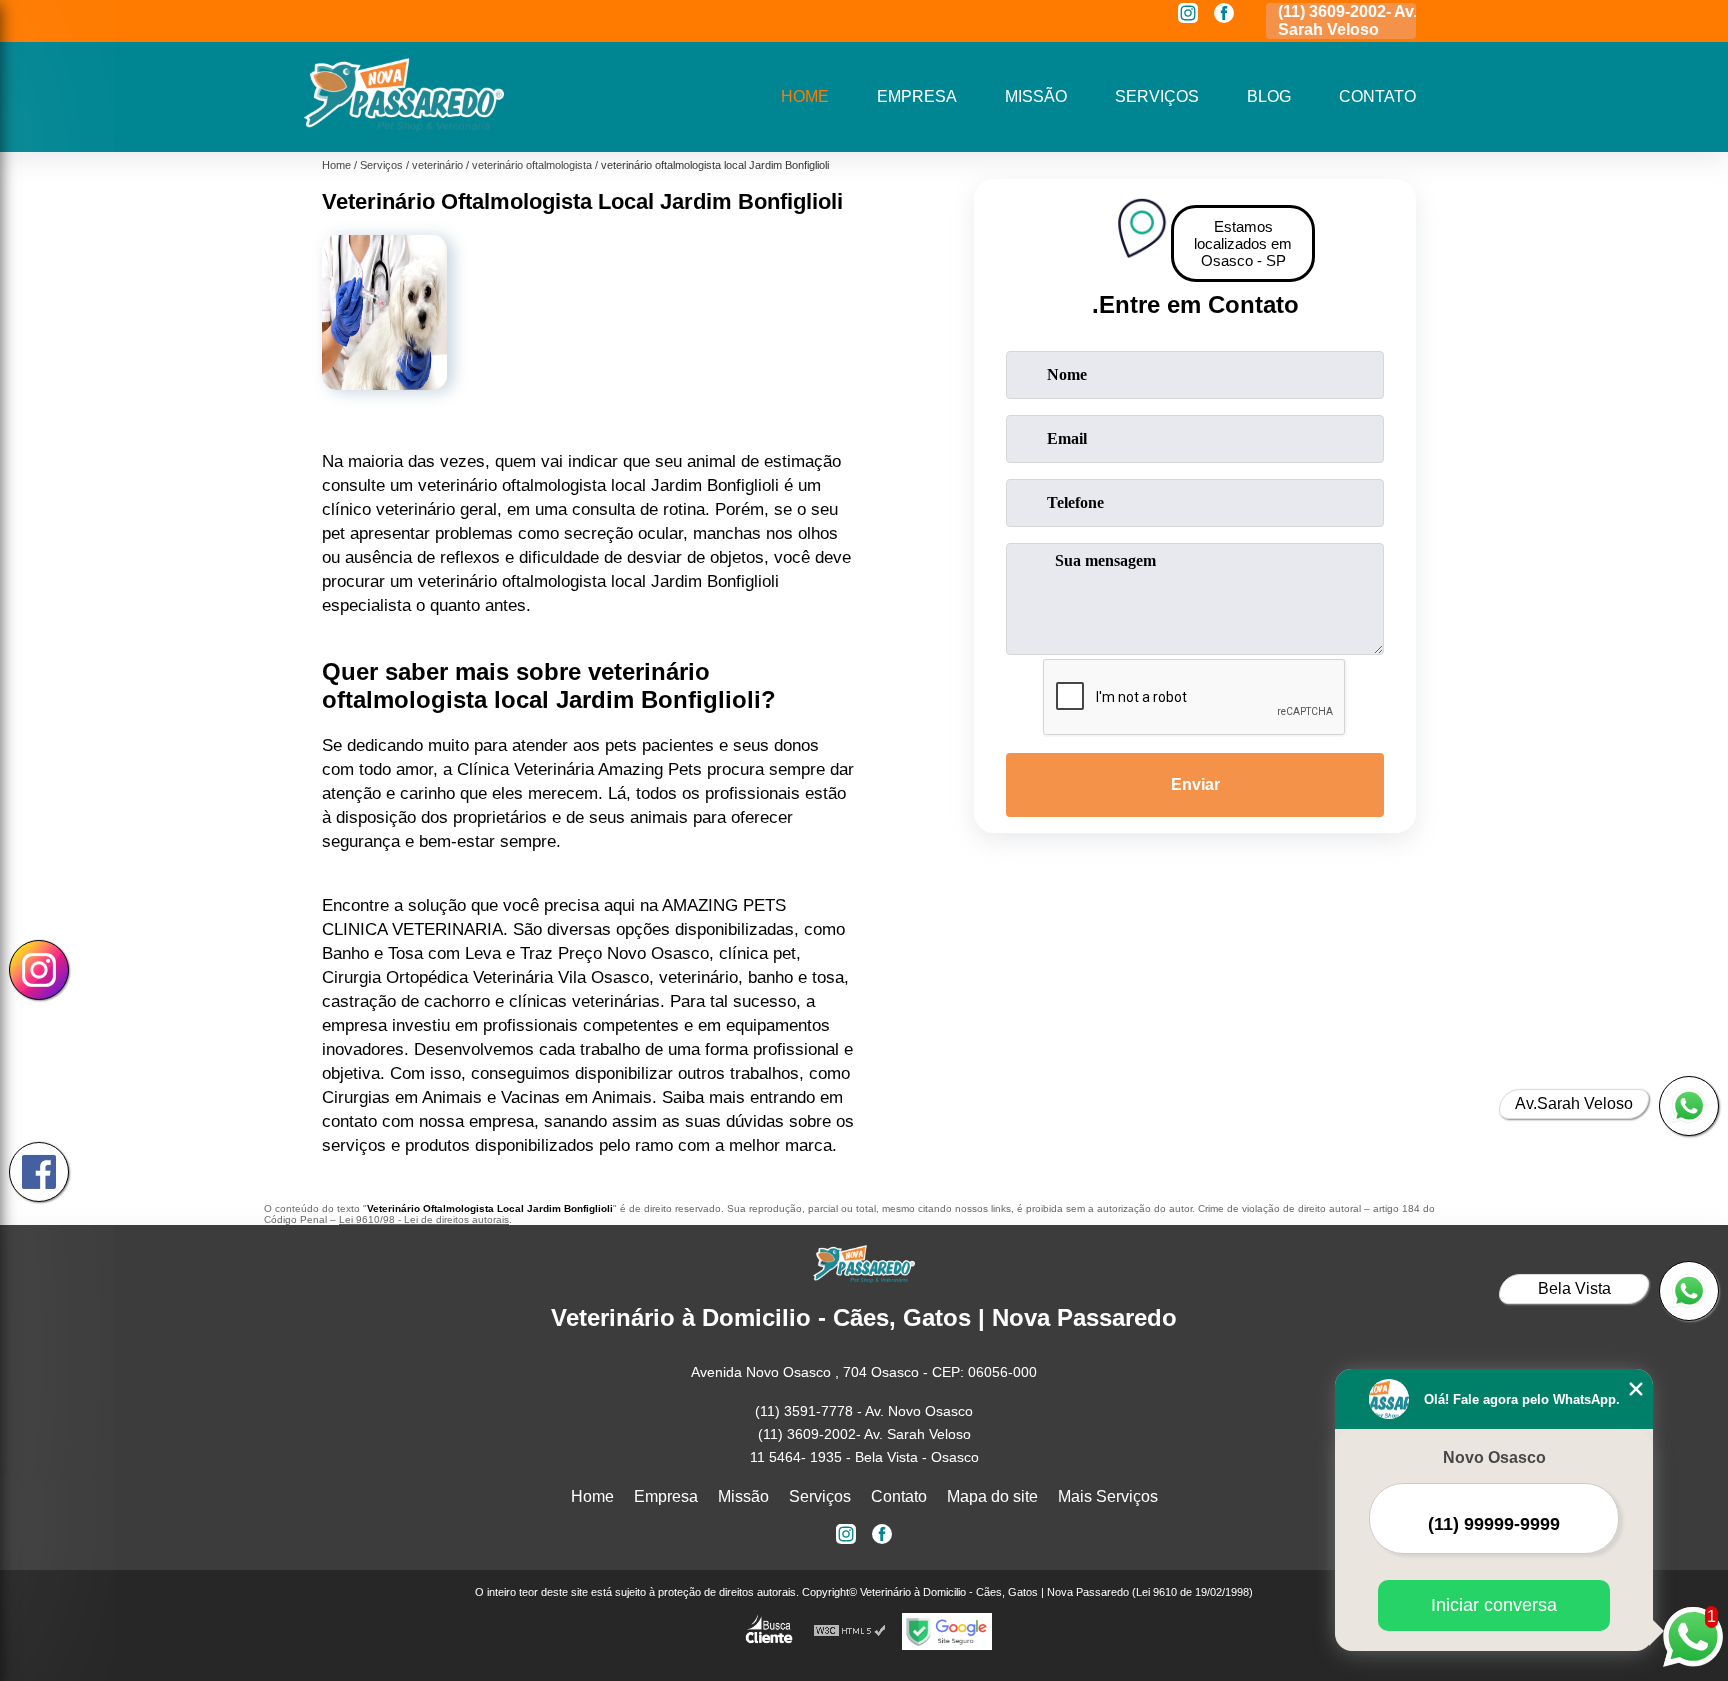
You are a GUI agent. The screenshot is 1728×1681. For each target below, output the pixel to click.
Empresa (917, 96)
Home (805, 96)
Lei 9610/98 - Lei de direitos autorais (424, 1219)
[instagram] (1188, 14)
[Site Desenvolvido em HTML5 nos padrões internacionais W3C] (850, 1631)
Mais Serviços (1108, 1496)
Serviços (1157, 96)
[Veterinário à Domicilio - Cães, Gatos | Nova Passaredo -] (404, 126)
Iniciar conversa (1494, 1605)
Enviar (1195, 784)
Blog (1269, 96)
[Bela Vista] (1689, 1291)
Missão (1036, 96)
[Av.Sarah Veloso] (1689, 1106)
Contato (1377, 96)
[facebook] (1224, 14)
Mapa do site (992, 1496)
